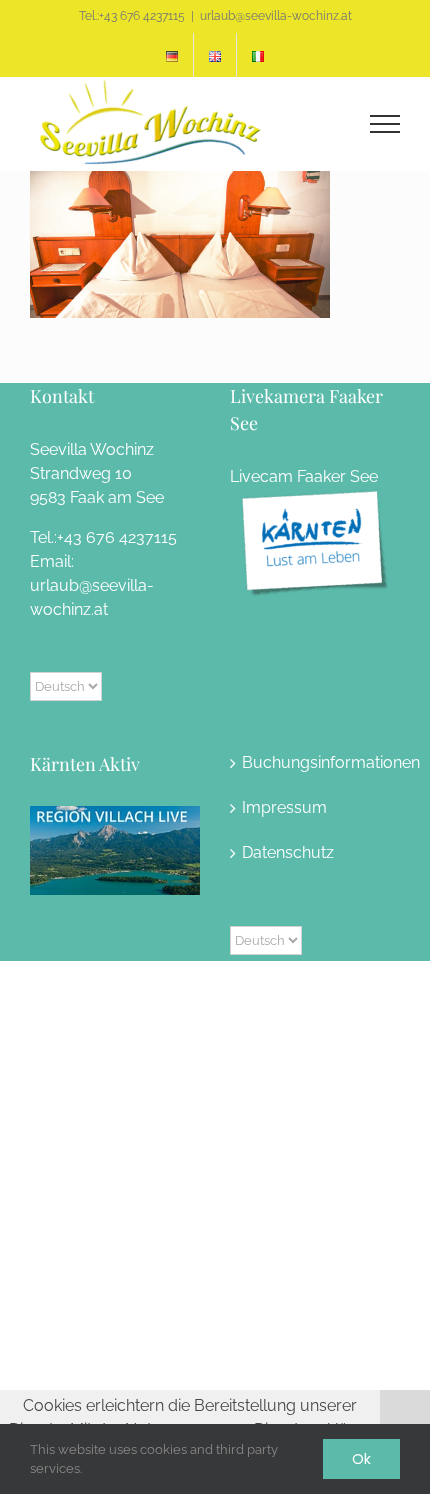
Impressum (284, 807)
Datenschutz (288, 852)
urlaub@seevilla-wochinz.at (276, 16)
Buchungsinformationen (316, 762)
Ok (361, 1459)
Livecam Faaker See (304, 476)
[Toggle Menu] (385, 124)
